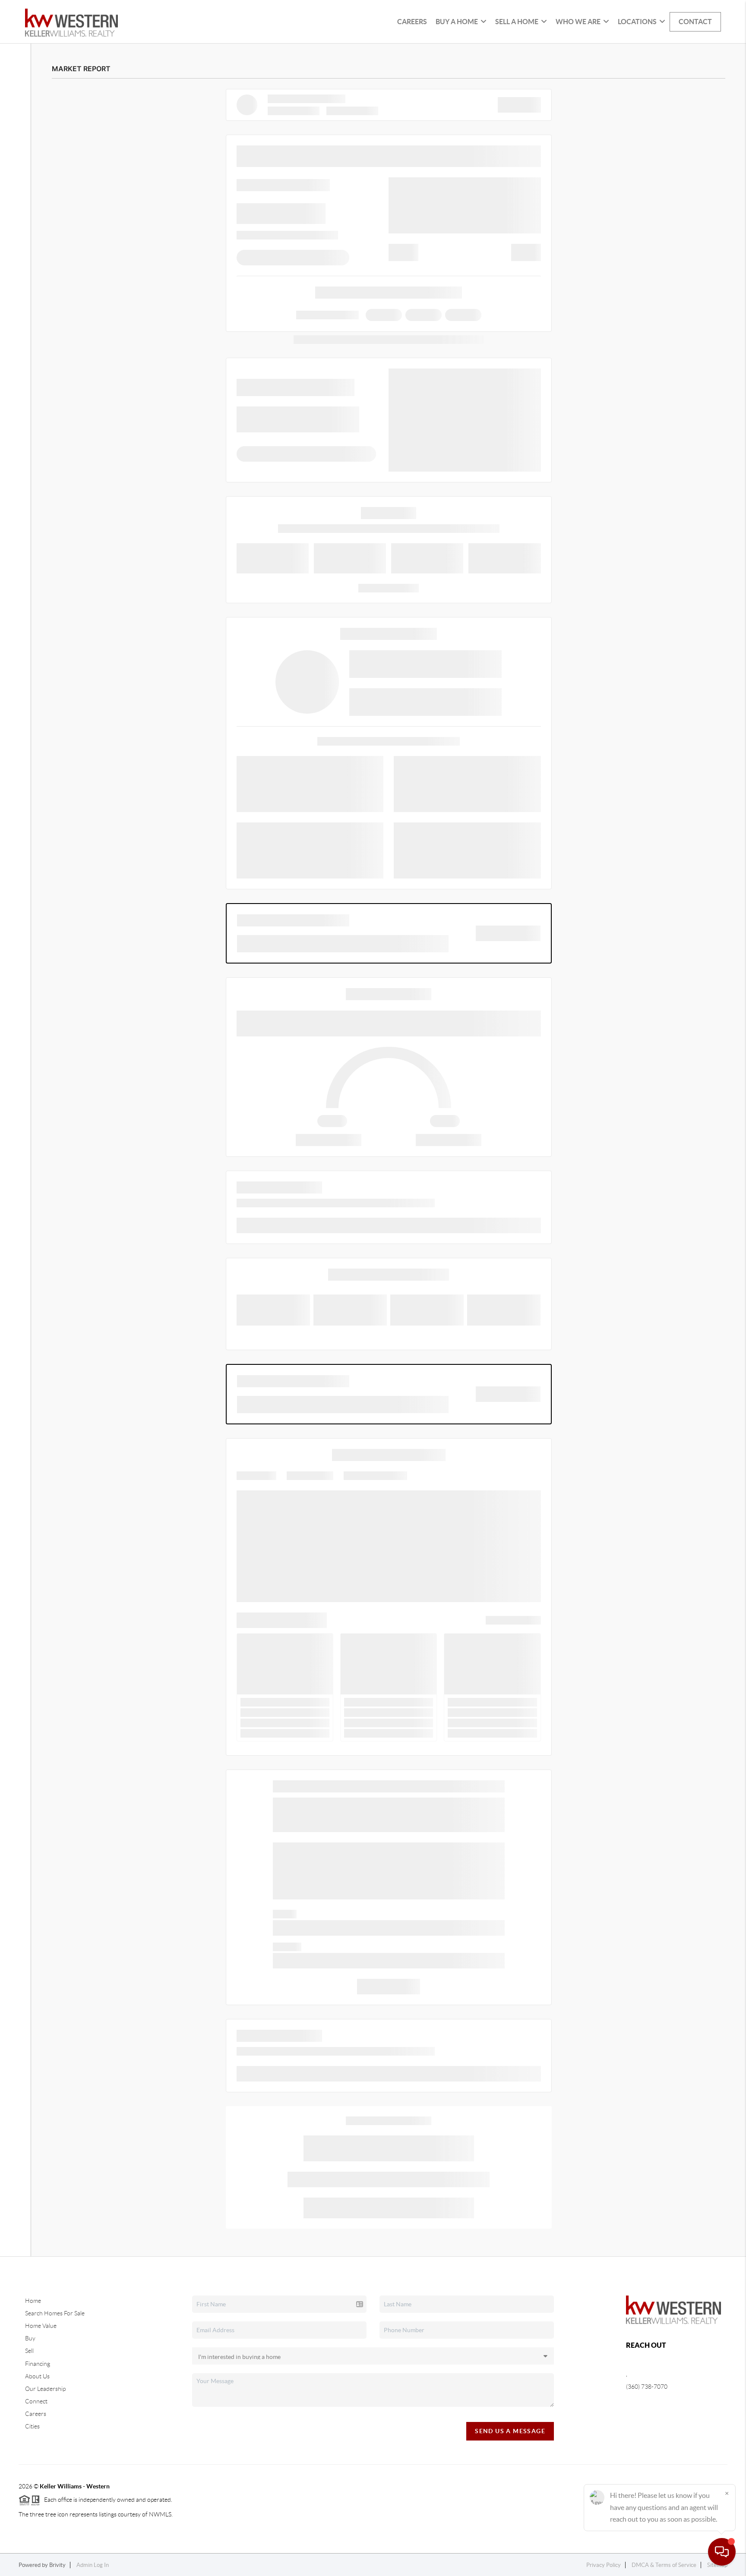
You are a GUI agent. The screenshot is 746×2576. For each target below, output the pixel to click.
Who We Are (578, 22)
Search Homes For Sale (55, 2313)
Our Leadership (45, 2389)
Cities (32, 2426)
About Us (37, 2376)
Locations (637, 22)
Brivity (57, 2565)
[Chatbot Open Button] (722, 2552)
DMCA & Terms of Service (664, 2565)
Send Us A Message (510, 2431)
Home (33, 2301)
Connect (36, 2401)
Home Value (41, 2326)
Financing (38, 2364)
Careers (412, 22)
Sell (29, 2351)
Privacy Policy (604, 2565)
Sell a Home (517, 22)
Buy (30, 2338)
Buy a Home (457, 22)
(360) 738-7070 (647, 2387)
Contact (695, 22)
